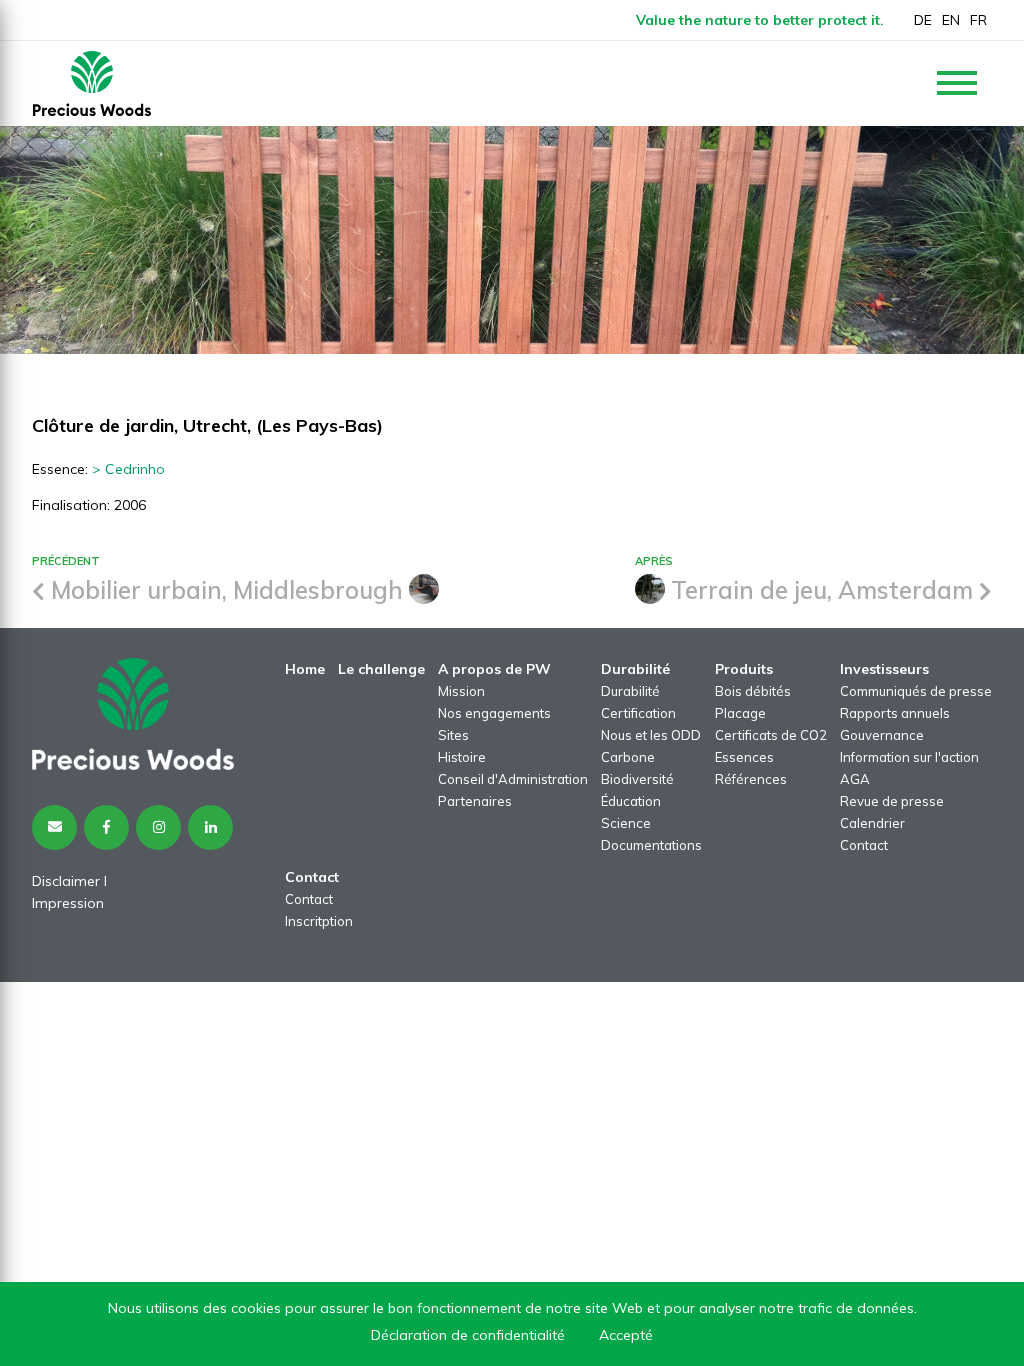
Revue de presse (892, 801)
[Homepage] (92, 83)
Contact (864, 845)
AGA (855, 779)
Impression (68, 903)
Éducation (631, 801)
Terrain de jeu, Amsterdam (822, 590)
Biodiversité (637, 779)
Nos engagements (494, 713)
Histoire (462, 757)
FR (978, 20)
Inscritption (319, 921)
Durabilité (630, 691)
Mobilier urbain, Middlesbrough (227, 590)
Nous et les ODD (651, 735)
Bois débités (753, 691)
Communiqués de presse (916, 691)
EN (951, 20)
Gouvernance (882, 735)
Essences (744, 757)
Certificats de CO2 (771, 735)
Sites (453, 735)
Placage (740, 713)
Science (626, 823)
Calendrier (872, 823)
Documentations (651, 845)
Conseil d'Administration (513, 779)
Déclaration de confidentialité (468, 1335)
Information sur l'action (909, 757)
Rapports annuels (895, 713)
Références (751, 779)
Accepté (626, 1335)
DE (923, 20)
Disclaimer (66, 881)
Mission (461, 691)
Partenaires (475, 801)
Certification (638, 713)
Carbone (628, 757)
